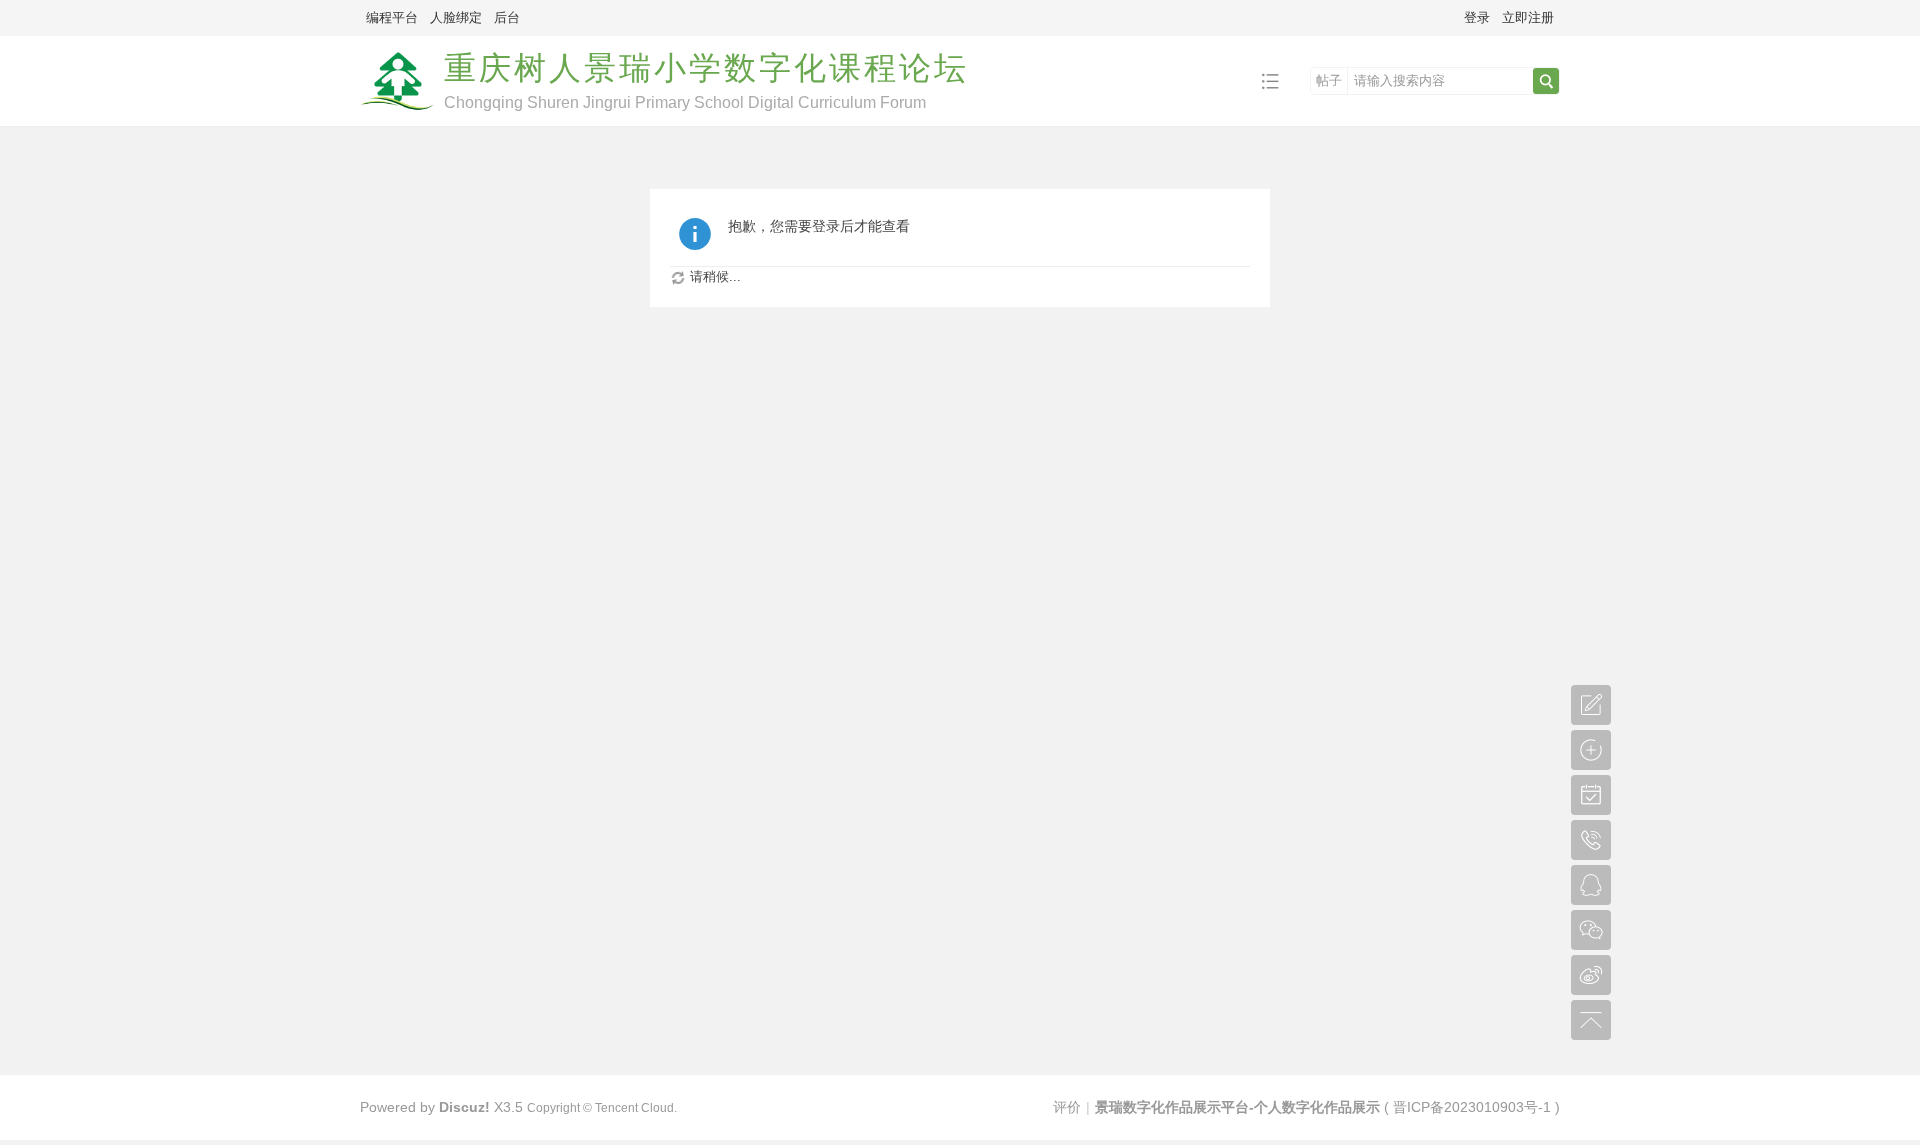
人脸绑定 (456, 17)
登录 (1477, 17)
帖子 (1329, 80)
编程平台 (392, 17)
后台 (507, 17)
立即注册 (1528, 17)
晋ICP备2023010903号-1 (1472, 1107)
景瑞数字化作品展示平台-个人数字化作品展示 (1237, 1107)
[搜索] (1546, 81)
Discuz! (464, 1107)
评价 (1067, 1107)
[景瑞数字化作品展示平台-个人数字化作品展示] (397, 111)
